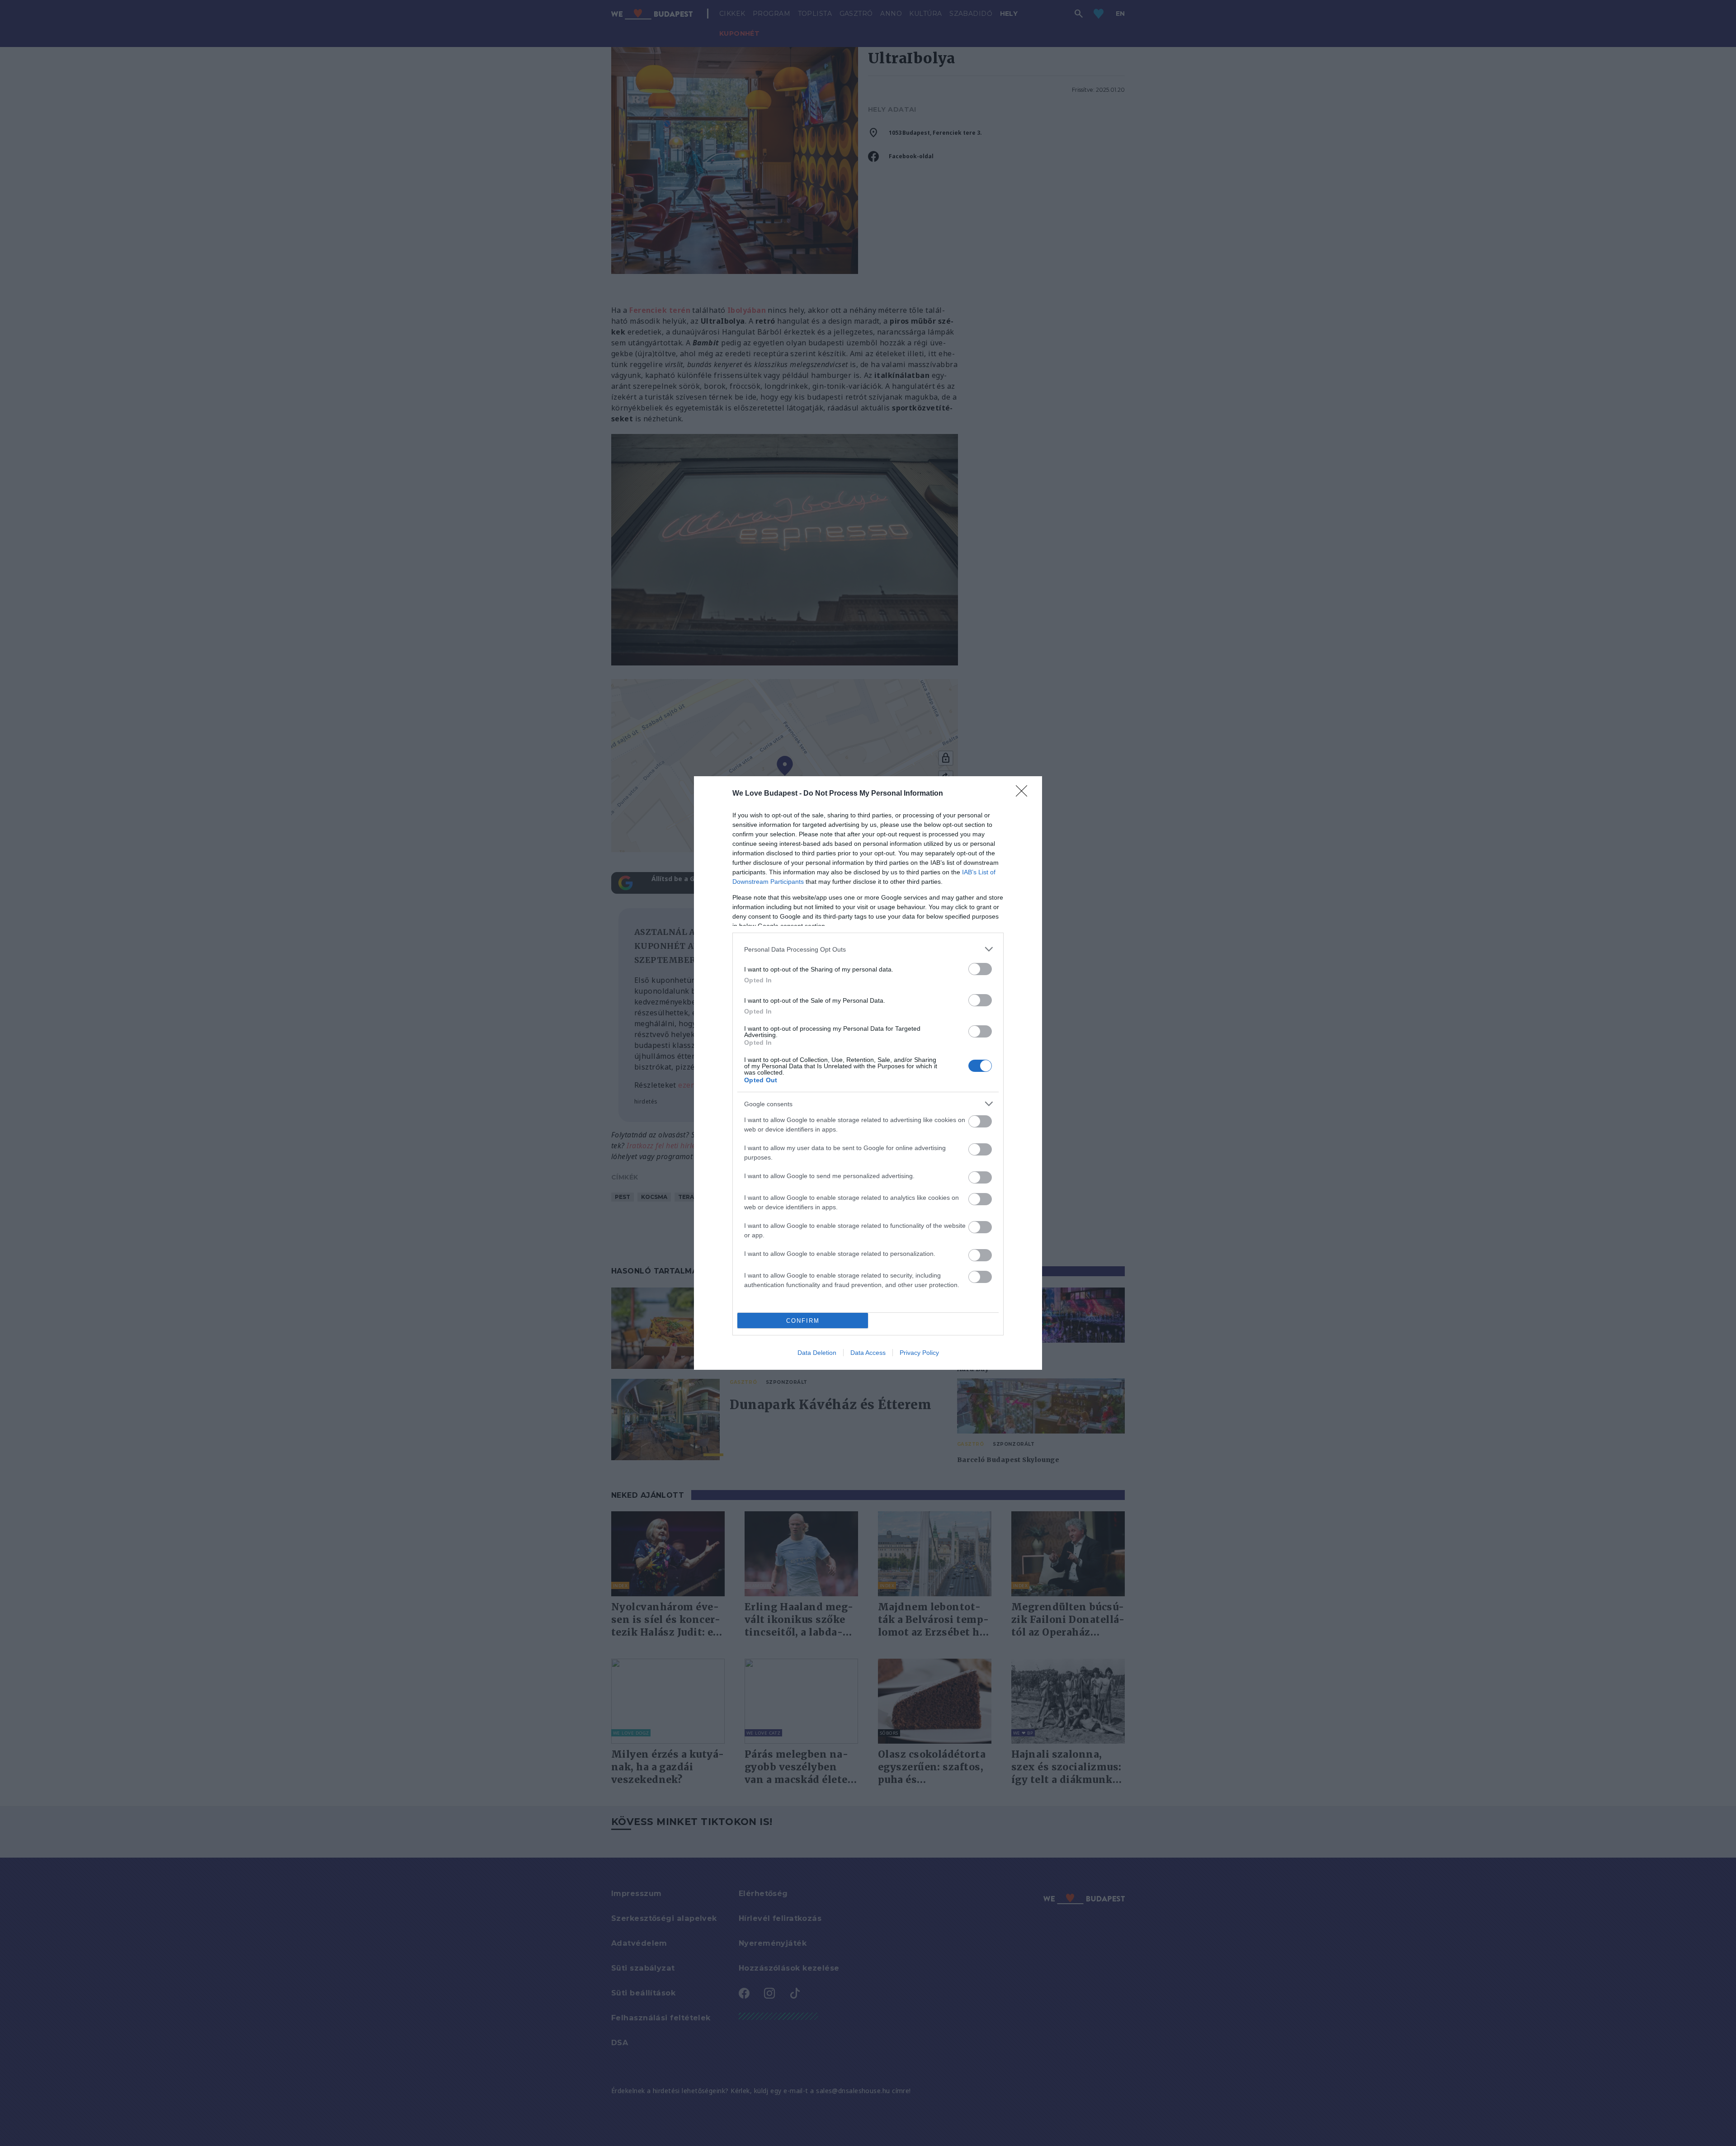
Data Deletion (817, 1353)
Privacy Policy (919, 1353)
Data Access (868, 1353)
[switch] (980, 969)
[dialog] (868, 1073)
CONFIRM (803, 1321)
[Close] (1024, 794)
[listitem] (868, 949)
